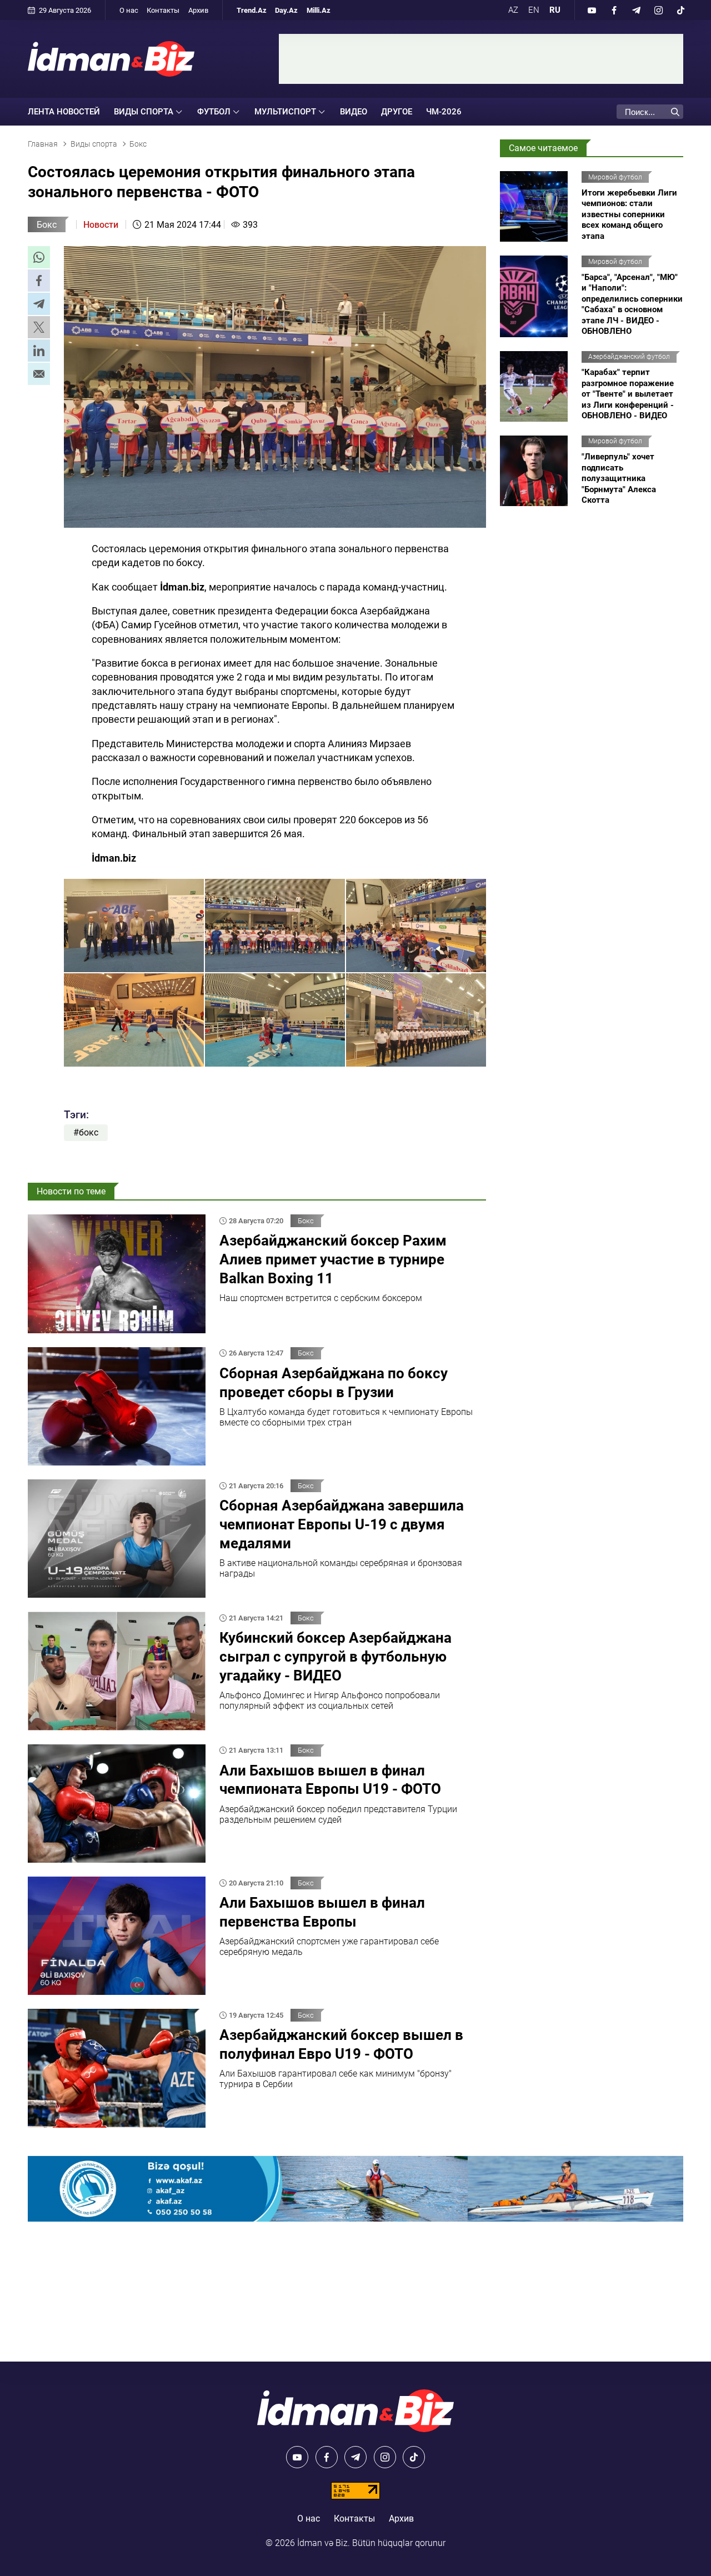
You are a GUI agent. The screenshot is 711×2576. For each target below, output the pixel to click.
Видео (354, 112)
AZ (513, 10)
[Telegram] (636, 10)
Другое (397, 112)
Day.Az (286, 10)
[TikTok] (680, 10)
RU (555, 10)
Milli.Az (319, 10)
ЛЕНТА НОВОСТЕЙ (64, 112)
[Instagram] (658, 10)
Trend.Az (252, 10)
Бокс (47, 225)
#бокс (86, 1132)
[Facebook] (614, 10)
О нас (129, 10)
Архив (198, 10)
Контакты (163, 10)
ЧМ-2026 (444, 112)
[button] (39, 257)
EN (534, 10)
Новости (101, 225)
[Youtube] (592, 10)
